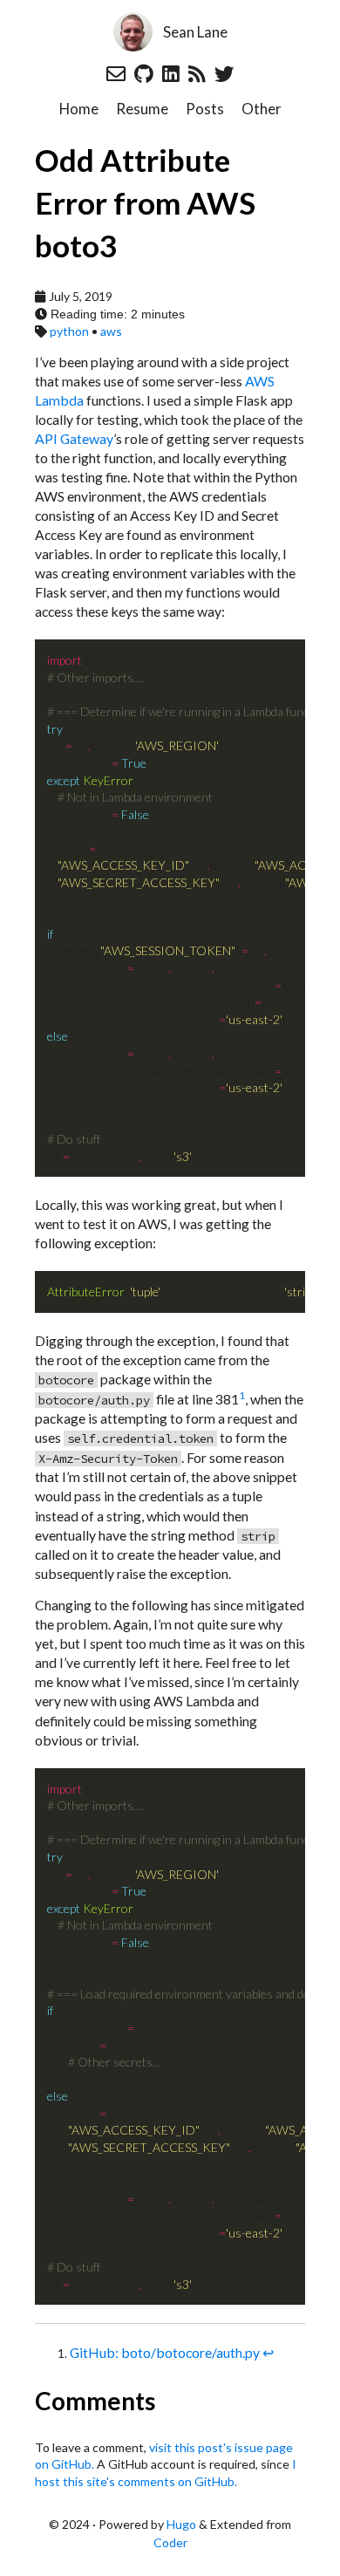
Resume (142, 109)
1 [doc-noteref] (242, 1395)
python (69, 331)
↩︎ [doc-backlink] (268, 2352)
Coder (170, 2542)
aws (111, 331)
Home (79, 109)
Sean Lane (195, 32)
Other (262, 109)
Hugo (181, 2524)
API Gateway (74, 438)
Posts (205, 109)
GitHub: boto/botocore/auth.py (165, 2352)
